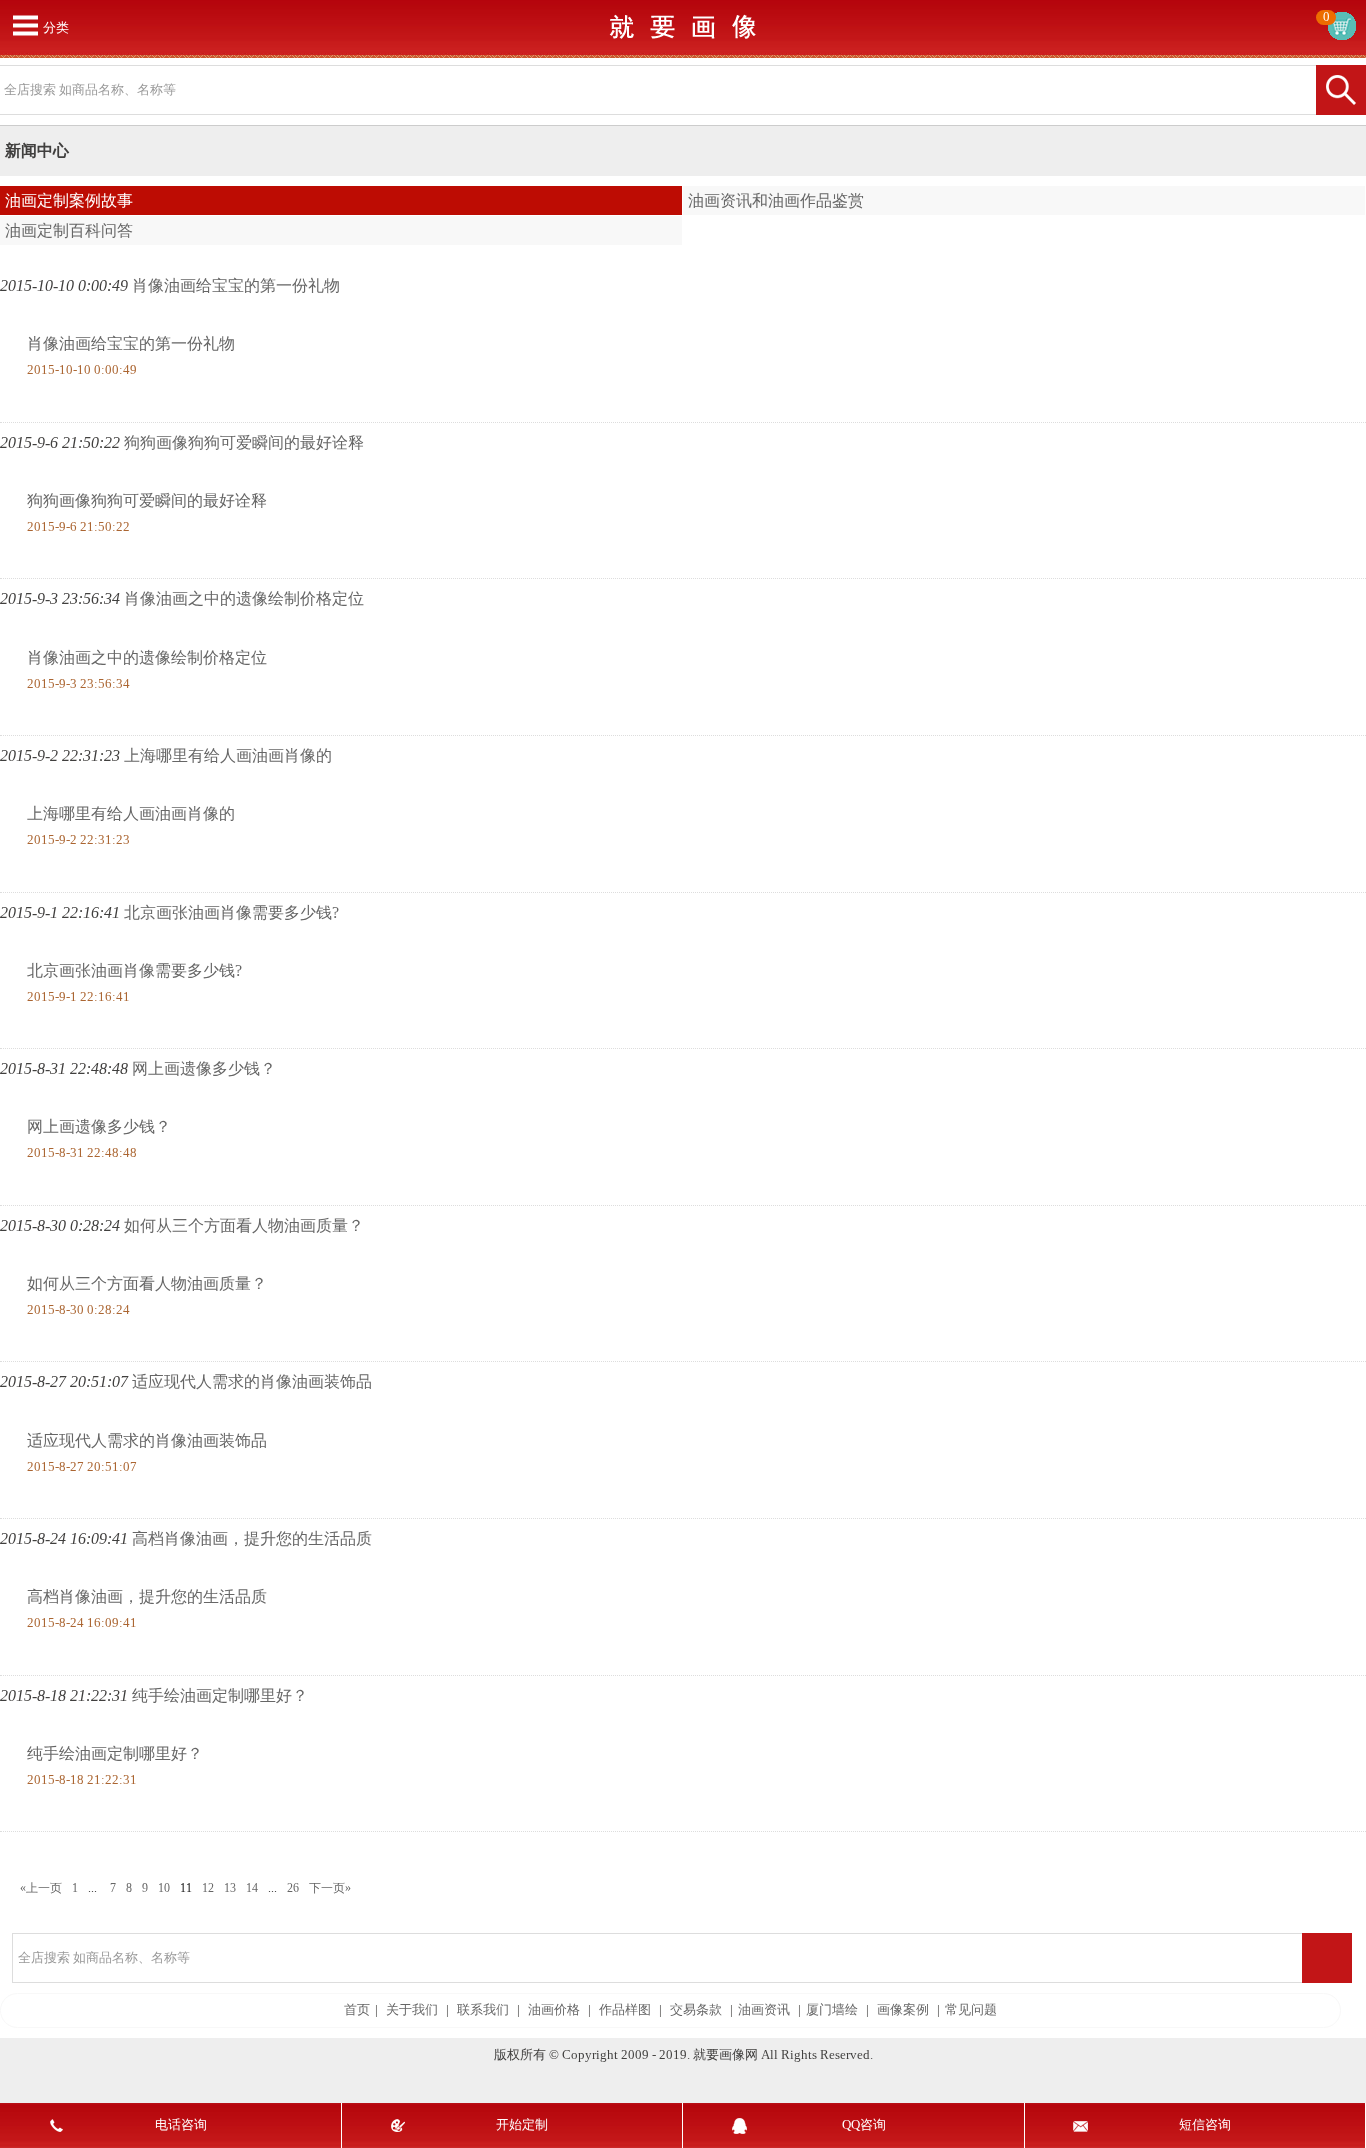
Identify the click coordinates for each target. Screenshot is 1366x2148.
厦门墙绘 (832, 2010)
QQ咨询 (864, 2125)
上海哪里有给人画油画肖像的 (228, 755)
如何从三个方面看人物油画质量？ (244, 1225)
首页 (357, 2010)
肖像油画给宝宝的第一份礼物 (236, 285)
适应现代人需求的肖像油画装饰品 (252, 1381)
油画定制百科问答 (69, 230)
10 (164, 1888)
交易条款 (696, 2010)
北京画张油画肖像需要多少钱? (231, 912)
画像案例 (903, 2010)
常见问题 (971, 2010)
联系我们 (483, 2010)
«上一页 (41, 1888)
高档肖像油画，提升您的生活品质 (252, 1538)
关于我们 (412, 2010)
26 (293, 1888)
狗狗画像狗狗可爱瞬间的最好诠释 (244, 442)
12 (208, 1888)
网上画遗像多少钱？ (204, 1068)
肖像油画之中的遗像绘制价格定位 (244, 598)
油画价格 (554, 2010)
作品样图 (625, 2010)
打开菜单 (25, 25)
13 (230, 1888)
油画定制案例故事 (69, 200)
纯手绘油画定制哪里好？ (220, 1695)
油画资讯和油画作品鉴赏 (776, 200)
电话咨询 (181, 2125)
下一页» (330, 1888)
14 (252, 1888)
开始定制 (522, 2125)
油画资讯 (764, 2010)
